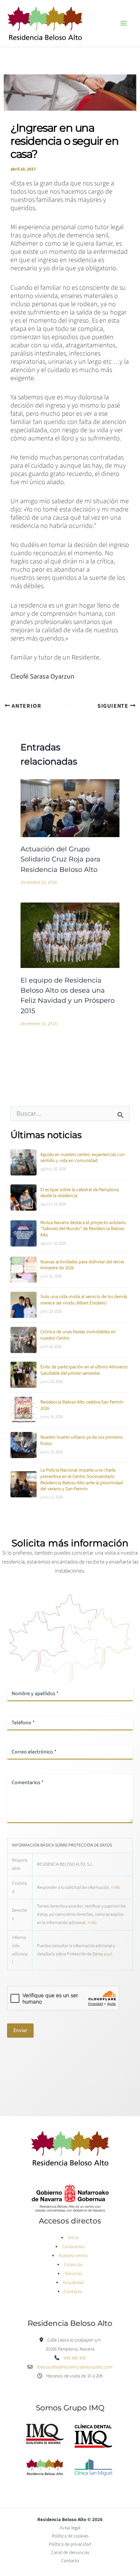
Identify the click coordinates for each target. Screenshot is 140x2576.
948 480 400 (75, 2358)
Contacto (73, 2291)
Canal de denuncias (70, 2552)
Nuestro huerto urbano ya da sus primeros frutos (82, 1440)
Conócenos (73, 2247)
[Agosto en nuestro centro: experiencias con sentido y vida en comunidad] (24, 1162)
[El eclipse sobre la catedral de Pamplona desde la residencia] (24, 1198)
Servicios (73, 2274)
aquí (108, 1954)
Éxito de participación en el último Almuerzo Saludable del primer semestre (84, 1370)
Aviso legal (70, 2528)
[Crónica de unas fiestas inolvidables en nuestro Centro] (24, 1340)
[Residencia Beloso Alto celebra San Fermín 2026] (24, 1410)
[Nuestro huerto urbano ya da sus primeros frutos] (24, 1445)
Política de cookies (70, 2536)
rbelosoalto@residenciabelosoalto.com (74, 2367)
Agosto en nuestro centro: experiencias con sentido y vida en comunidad (83, 1158)
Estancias (73, 2265)
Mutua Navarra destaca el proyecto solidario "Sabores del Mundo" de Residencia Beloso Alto (83, 1229)
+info (115, 1888)
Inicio (73, 2238)
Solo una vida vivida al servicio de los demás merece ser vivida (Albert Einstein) (84, 1300)
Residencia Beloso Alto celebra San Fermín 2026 (82, 1405)
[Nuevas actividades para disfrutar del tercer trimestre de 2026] (24, 1270)
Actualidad (73, 2283)
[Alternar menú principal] (124, 23)
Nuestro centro (73, 2256)
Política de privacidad (70, 2544)
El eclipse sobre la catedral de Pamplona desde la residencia (80, 1193)
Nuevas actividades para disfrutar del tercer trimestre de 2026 (82, 1265)
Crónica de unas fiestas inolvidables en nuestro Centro (78, 1335)
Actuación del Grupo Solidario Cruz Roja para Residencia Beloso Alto (60, 859)
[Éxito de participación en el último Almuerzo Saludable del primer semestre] (24, 1375)
